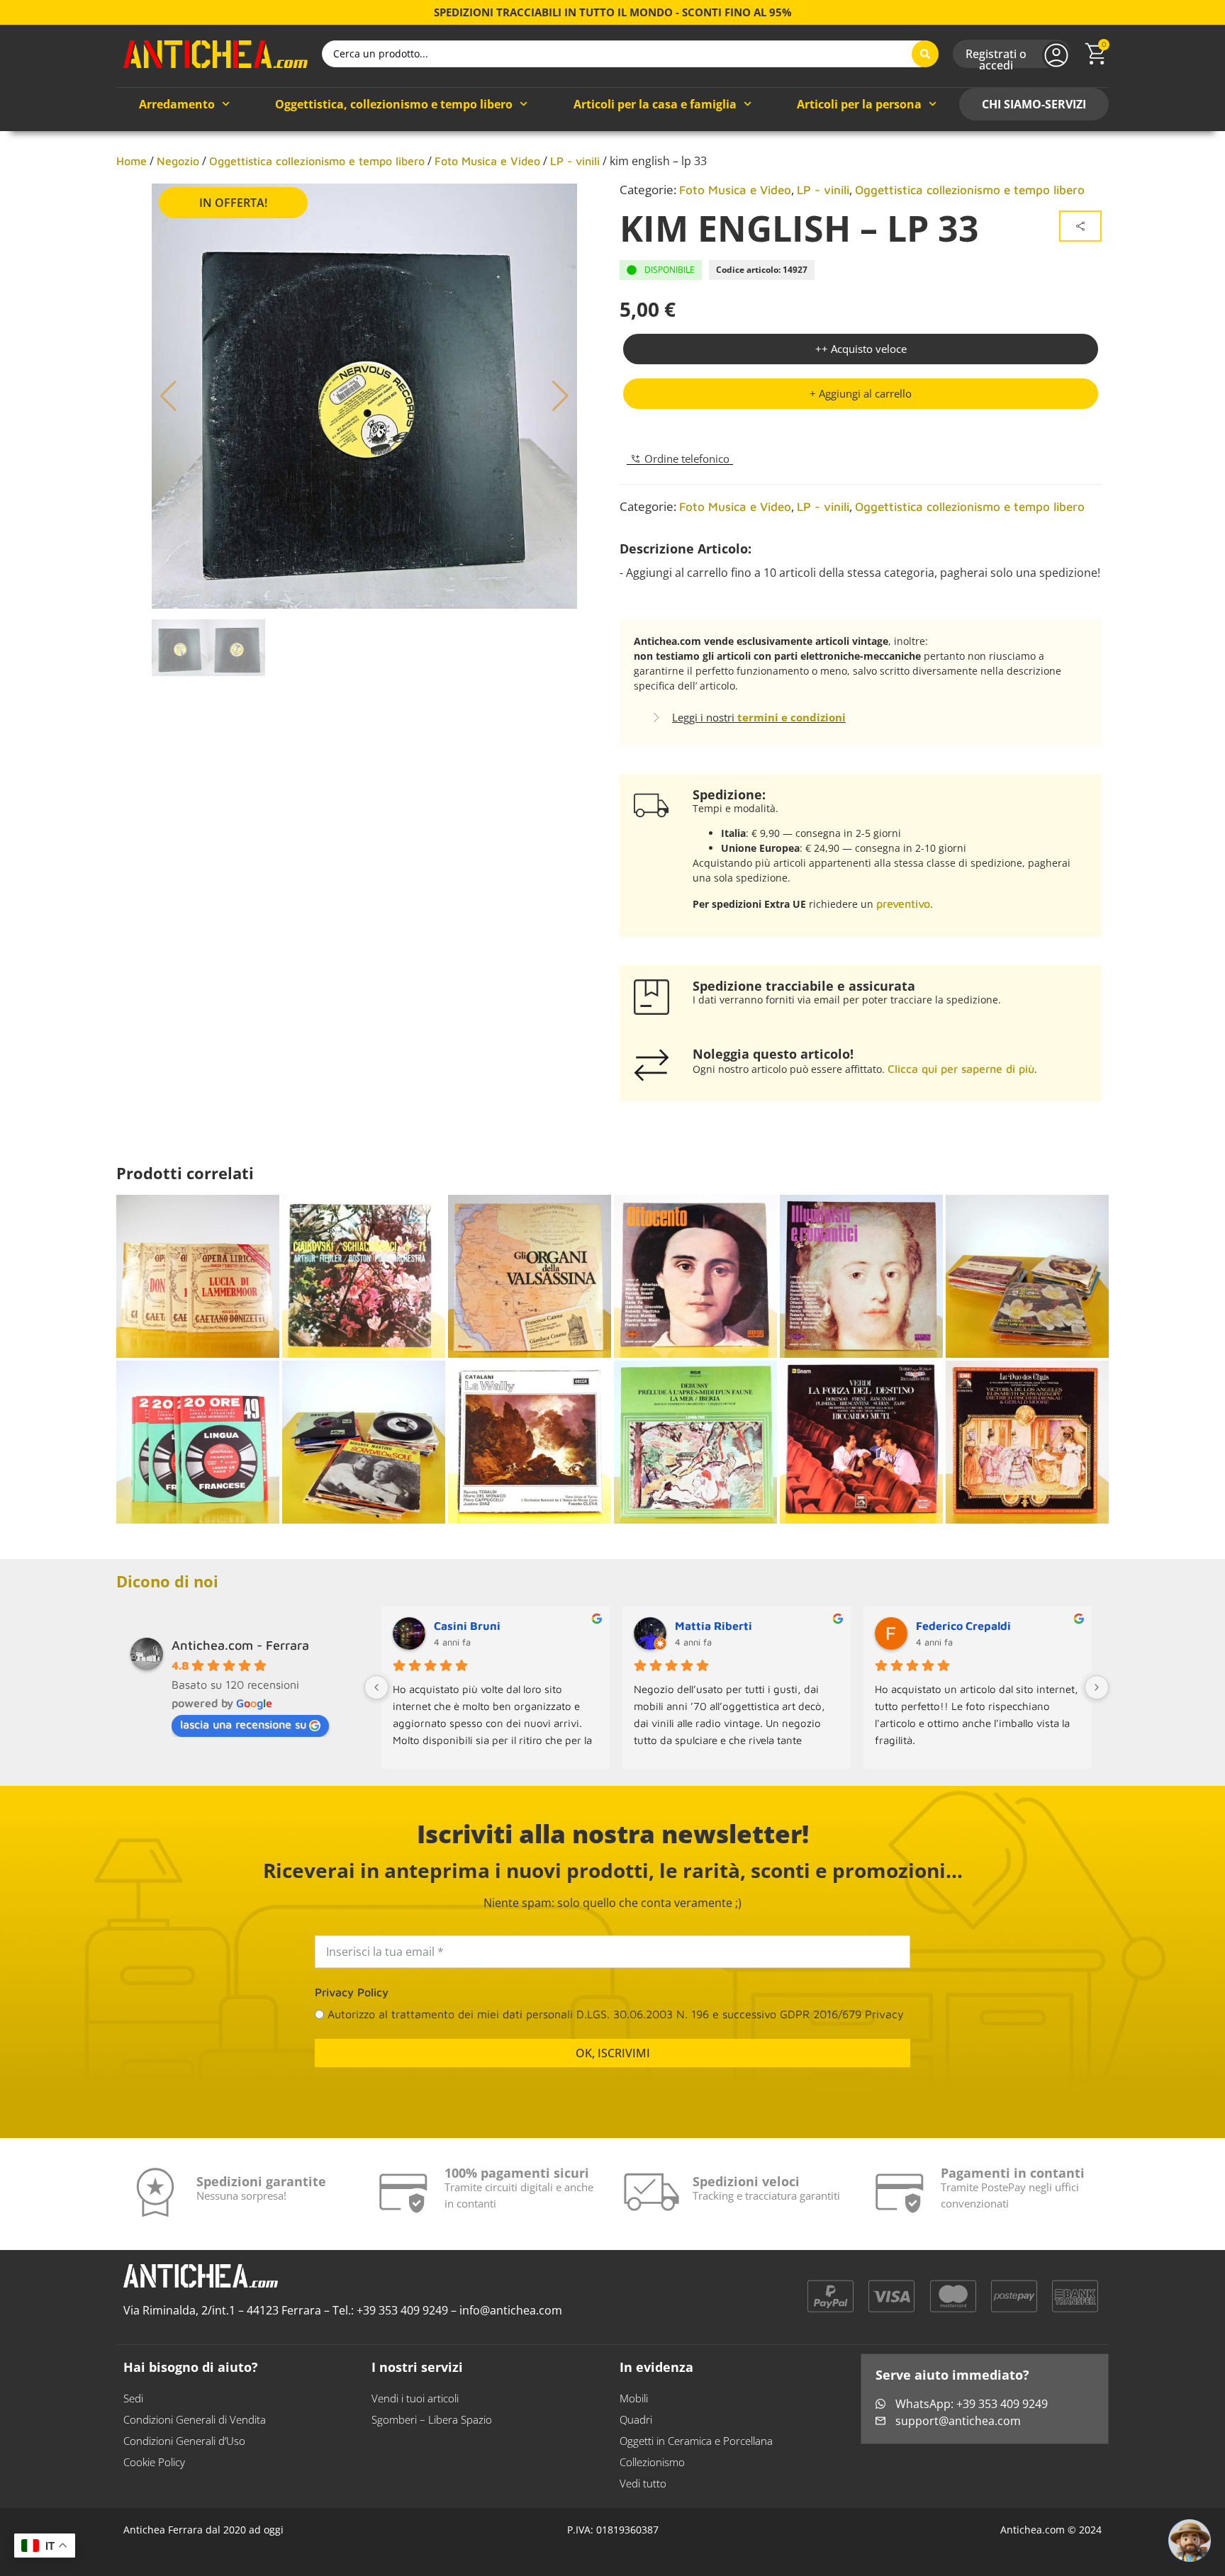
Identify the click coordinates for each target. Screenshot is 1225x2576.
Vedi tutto (643, 2483)
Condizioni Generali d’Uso (184, 2441)
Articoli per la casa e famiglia (655, 104)
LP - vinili (575, 161)
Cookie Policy (154, 2462)
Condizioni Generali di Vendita (195, 2419)
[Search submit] (925, 54)
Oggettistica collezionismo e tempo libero (317, 161)
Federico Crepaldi (963, 1626)
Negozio (178, 161)
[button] (861, 394)
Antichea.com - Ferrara (240, 1645)
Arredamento (177, 104)
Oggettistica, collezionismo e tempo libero (394, 104)
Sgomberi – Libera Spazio (432, 2419)
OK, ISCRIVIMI (613, 2053)
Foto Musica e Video (487, 161)
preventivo (903, 904)
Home (132, 161)
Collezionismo (652, 2462)
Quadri (636, 2419)
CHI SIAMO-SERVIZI (1034, 104)
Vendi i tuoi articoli (415, 2398)
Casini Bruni (467, 1626)
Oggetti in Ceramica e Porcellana (696, 2441)
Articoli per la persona (859, 104)
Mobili (634, 2398)
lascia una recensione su (243, 1724)
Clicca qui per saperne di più (961, 1069)
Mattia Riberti (714, 1626)
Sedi (133, 2398)
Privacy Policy (352, 1992)
